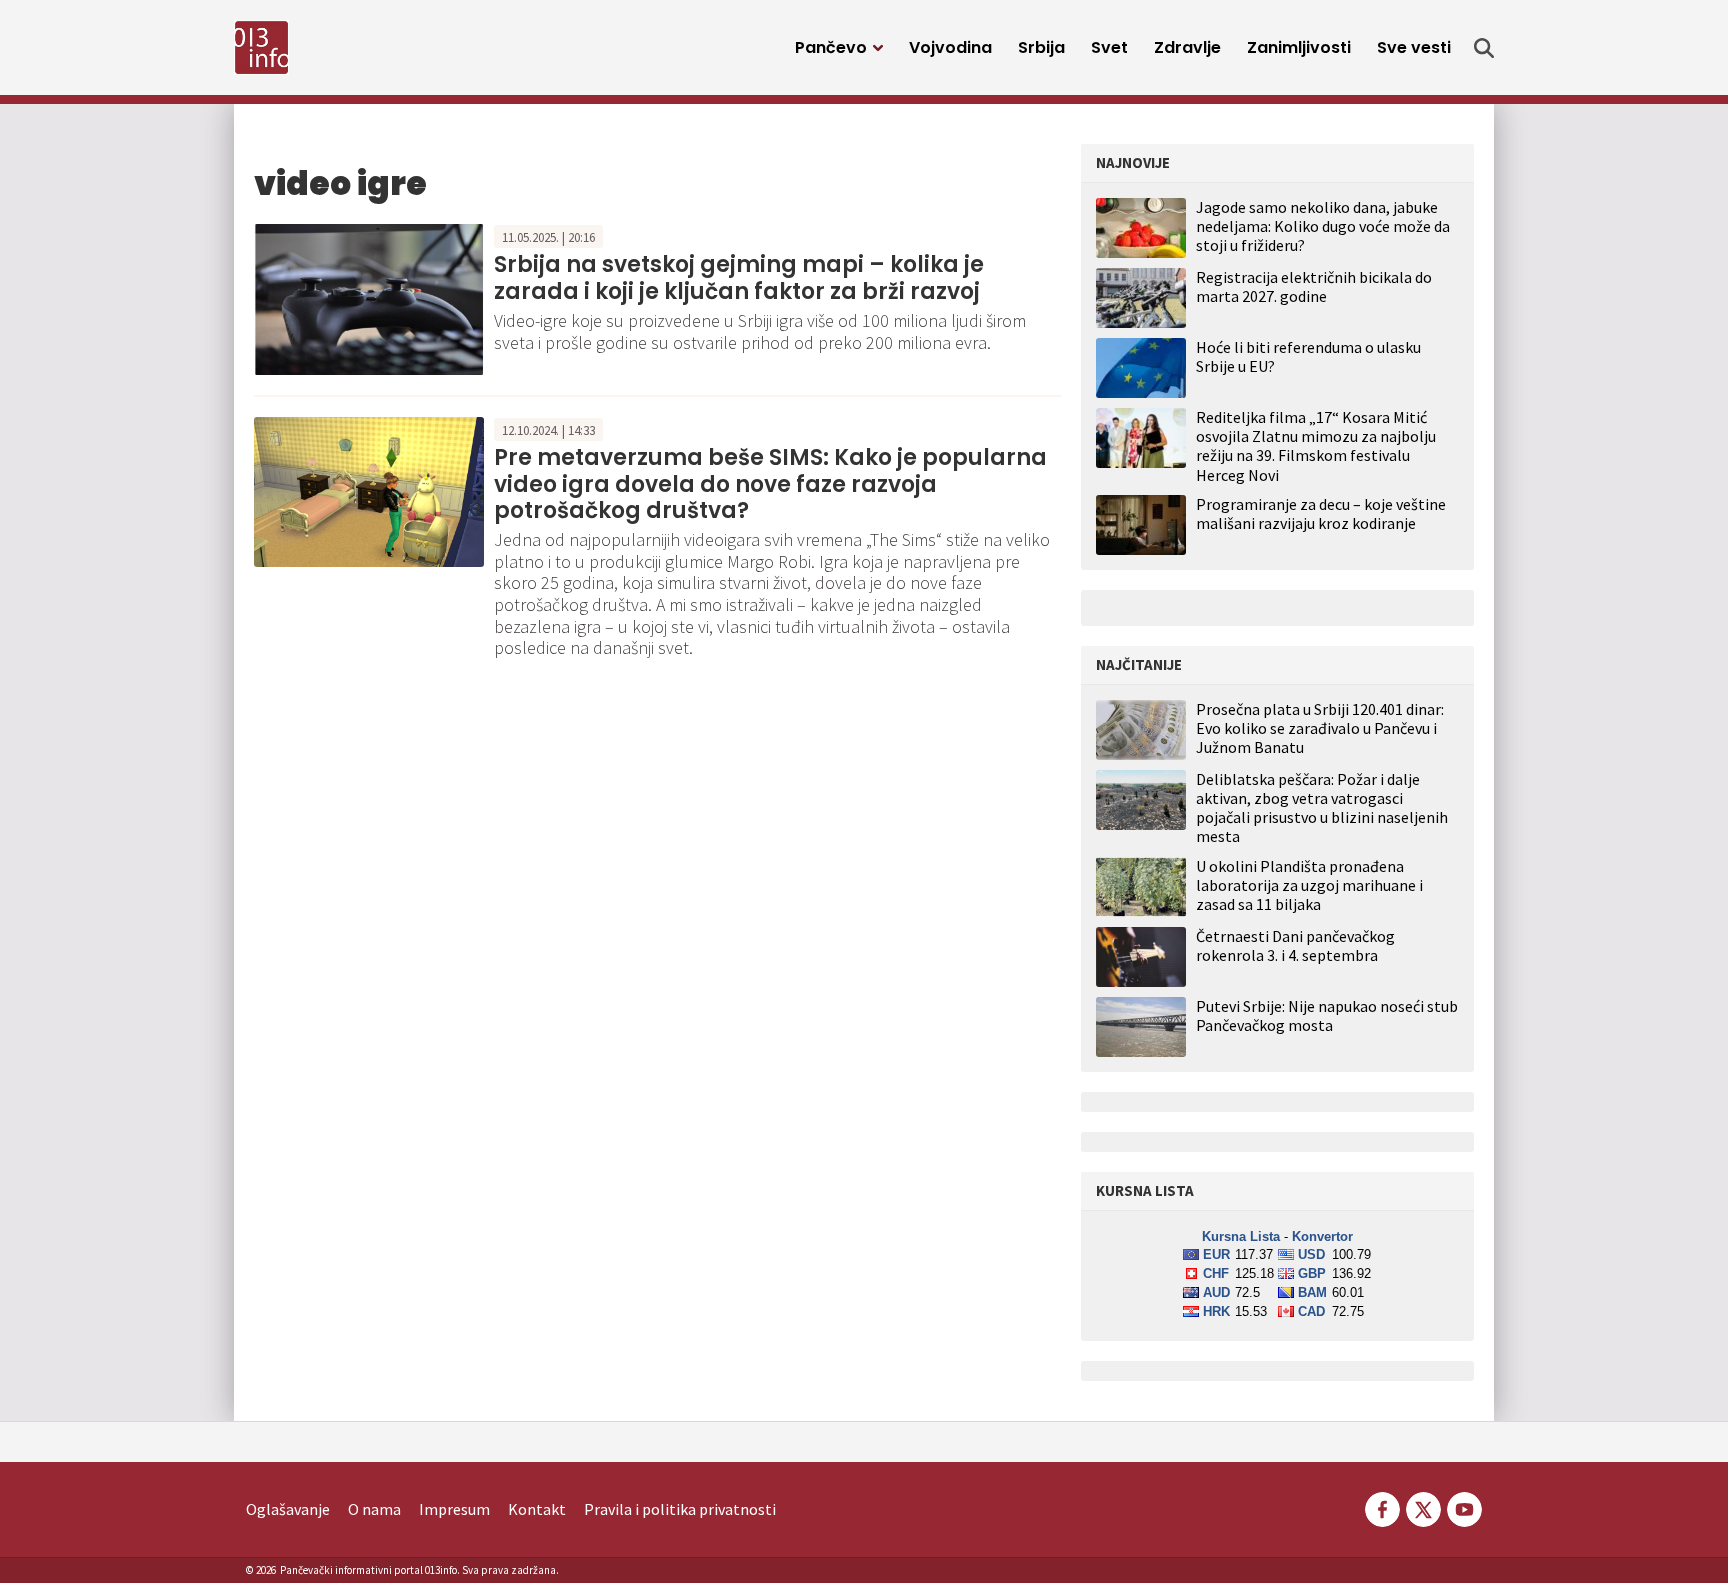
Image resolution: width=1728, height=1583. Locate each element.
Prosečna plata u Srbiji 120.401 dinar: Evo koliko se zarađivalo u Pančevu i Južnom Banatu (1320, 728)
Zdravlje (1187, 47)
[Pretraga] (1484, 48)
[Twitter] (1423, 1507)
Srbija (1041, 47)
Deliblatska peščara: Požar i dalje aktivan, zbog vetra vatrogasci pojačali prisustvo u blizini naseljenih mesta (1322, 808)
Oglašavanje (288, 1509)
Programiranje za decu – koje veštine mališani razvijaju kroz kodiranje (1321, 513)
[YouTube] (1463, 1507)
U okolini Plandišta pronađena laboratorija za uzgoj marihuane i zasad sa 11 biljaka (1309, 885)
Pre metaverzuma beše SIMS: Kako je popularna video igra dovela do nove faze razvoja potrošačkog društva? (770, 484)
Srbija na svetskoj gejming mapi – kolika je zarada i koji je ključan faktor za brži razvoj (739, 277)
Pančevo (831, 47)
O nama (374, 1509)
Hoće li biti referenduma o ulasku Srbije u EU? (1308, 356)
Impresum (454, 1509)
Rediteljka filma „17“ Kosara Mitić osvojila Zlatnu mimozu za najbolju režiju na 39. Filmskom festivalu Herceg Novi (1316, 446)
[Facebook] (1382, 1507)
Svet (1109, 47)
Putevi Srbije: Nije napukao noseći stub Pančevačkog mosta (1327, 1016)
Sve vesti (1414, 47)
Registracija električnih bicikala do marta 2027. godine (1314, 286)
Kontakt (537, 1509)
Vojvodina (950, 47)
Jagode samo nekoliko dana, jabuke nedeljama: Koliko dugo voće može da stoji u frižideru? (1323, 226)
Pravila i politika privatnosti (680, 1509)
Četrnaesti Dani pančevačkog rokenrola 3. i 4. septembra (1295, 946)
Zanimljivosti (1299, 47)
